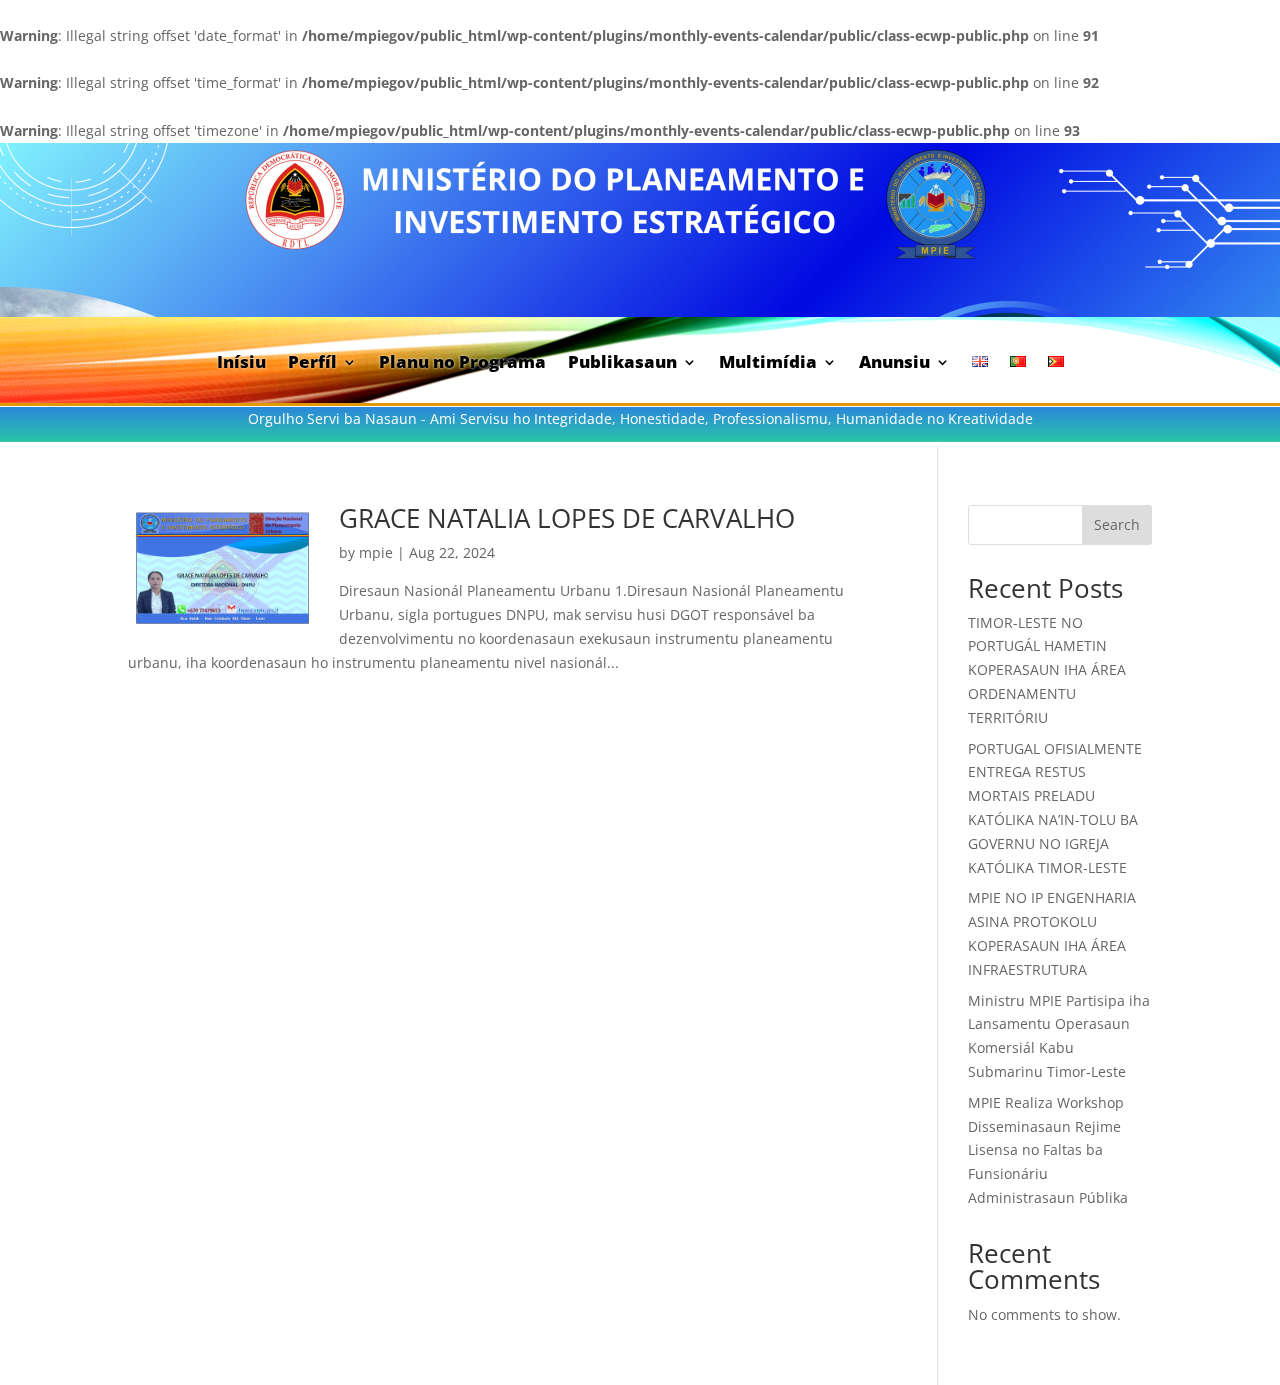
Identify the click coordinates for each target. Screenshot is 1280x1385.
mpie (376, 552)
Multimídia (768, 364)
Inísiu (241, 364)
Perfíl (312, 364)
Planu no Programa (462, 364)
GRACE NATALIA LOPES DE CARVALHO (567, 518)
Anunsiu (894, 364)
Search (1117, 524)
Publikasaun (622, 364)
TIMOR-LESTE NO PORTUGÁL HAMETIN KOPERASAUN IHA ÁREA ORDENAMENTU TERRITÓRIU (1047, 670)
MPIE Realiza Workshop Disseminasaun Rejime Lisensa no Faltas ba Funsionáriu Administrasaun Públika (1048, 1150)
